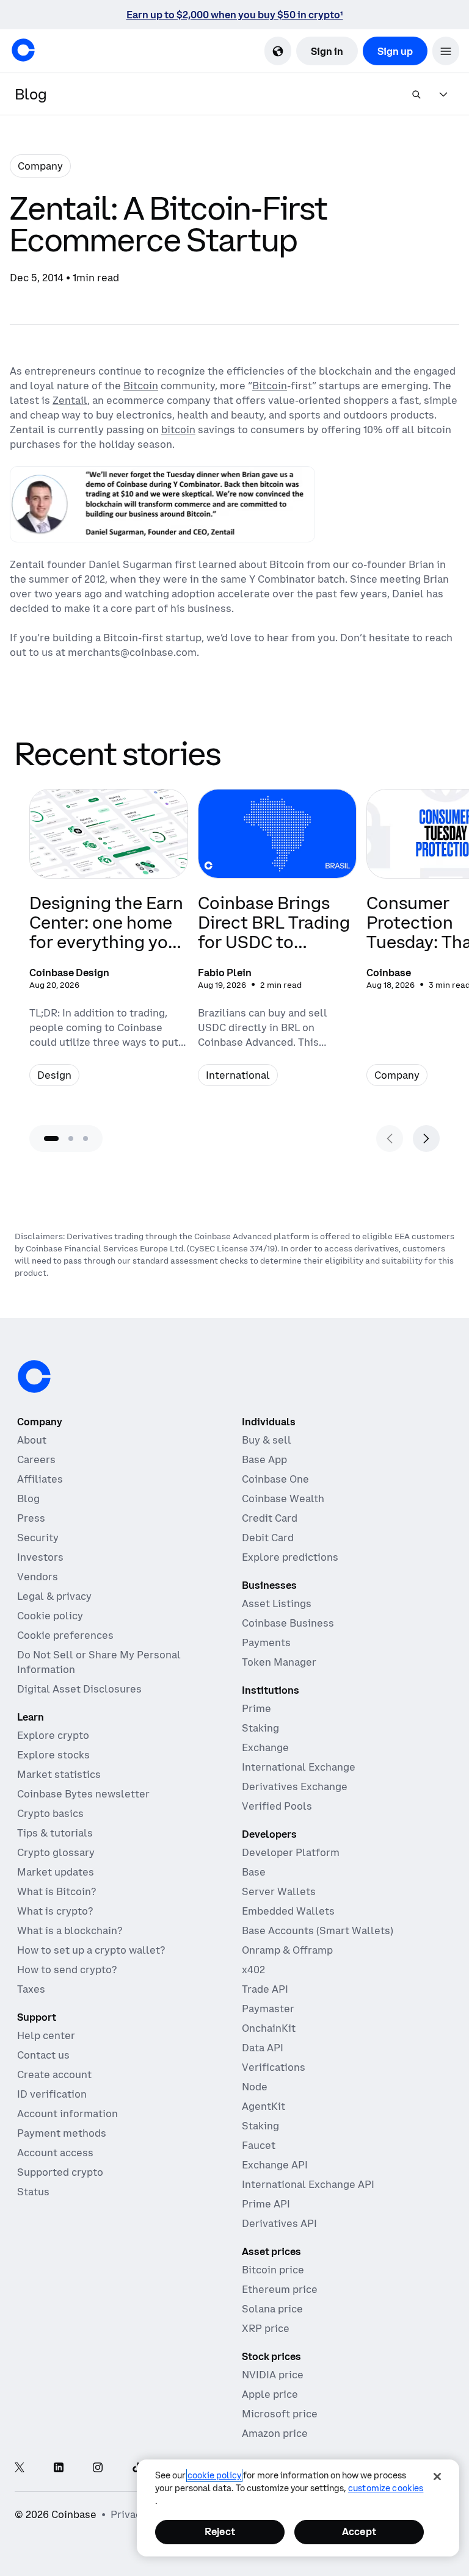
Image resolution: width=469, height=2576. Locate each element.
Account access (55, 2153)
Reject (220, 2531)
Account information (67, 2114)
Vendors (38, 1577)
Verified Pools (277, 1806)
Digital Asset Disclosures (79, 1689)
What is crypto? (55, 1911)
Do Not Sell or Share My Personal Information (99, 1662)
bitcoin (178, 430)
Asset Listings (277, 1603)
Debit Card (268, 1538)
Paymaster (268, 2009)
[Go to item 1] (51, 1139)
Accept (359, 2531)
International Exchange (299, 1767)
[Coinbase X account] (20, 2468)
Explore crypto (53, 1735)
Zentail (70, 400)
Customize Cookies (386, 2488)
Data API (263, 2048)
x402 (253, 1970)
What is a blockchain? (70, 1930)
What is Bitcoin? (56, 1891)
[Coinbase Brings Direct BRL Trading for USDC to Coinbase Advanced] (277, 945)
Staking (260, 1728)
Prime (256, 1708)
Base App (264, 1459)
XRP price (266, 2328)
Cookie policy (50, 1616)
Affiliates (40, 1479)
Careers (36, 1459)
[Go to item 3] (85, 1139)
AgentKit (264, 2106)
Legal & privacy (54, 1596)
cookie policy (214, 2475)
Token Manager (279, 1662)
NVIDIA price (273, 2375)
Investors (40, 1557)
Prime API (266, 2204)
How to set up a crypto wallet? (91, 1950)
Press (31, 1518)
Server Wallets (279, 1891)
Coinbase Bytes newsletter (83, 1794)
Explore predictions (290, 1557)
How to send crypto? (67, 1970)
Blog (28, 1498)
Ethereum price (280, 2289)
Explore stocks (53, 1755)
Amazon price (275, 2433)
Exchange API (275, 2165)
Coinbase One (275, 1479)
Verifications (274, 2067)
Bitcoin (141, 386)
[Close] (437, 2477)
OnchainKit (269, 2028)
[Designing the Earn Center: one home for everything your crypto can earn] (109, 945)
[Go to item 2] (71, 1139)
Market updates (56, 1872)
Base (254, 1872)
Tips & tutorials (55, 1833)
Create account (54, 2074)
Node (255, 2087)
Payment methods (62, 2133)
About (32, 1440)
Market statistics (59, 1774)
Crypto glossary (56, 1852)
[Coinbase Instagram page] (98, 2468)
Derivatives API (279, 2223)
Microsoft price (280, 2414)
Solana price (272, 2309)
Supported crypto (60, 2172)
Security (38, 1538)
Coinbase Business (288, 1623)
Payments (266, 1642)
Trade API (265, 1989)
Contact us (43, 2055)
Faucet (259, 2145)
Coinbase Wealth (283, 1498)
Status (33, 2192)
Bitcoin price (273, 2270)
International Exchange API (308, 2184)
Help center (46, 2035)
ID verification (52, 2094)
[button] (446, 51)
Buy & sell (267, 1440)
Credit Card (270, 1518)
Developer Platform (291, 1852)
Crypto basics (50, 1813)
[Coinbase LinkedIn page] (59, 2468)
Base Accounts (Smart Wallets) (318, 1930)
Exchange (265, 1747)
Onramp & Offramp (287, 1950)
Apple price (270, 2394)
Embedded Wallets (288, 1911)
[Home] (23, 50)
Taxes (31, 1989)
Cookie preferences (65, 1635)
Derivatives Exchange (295, 1786)
